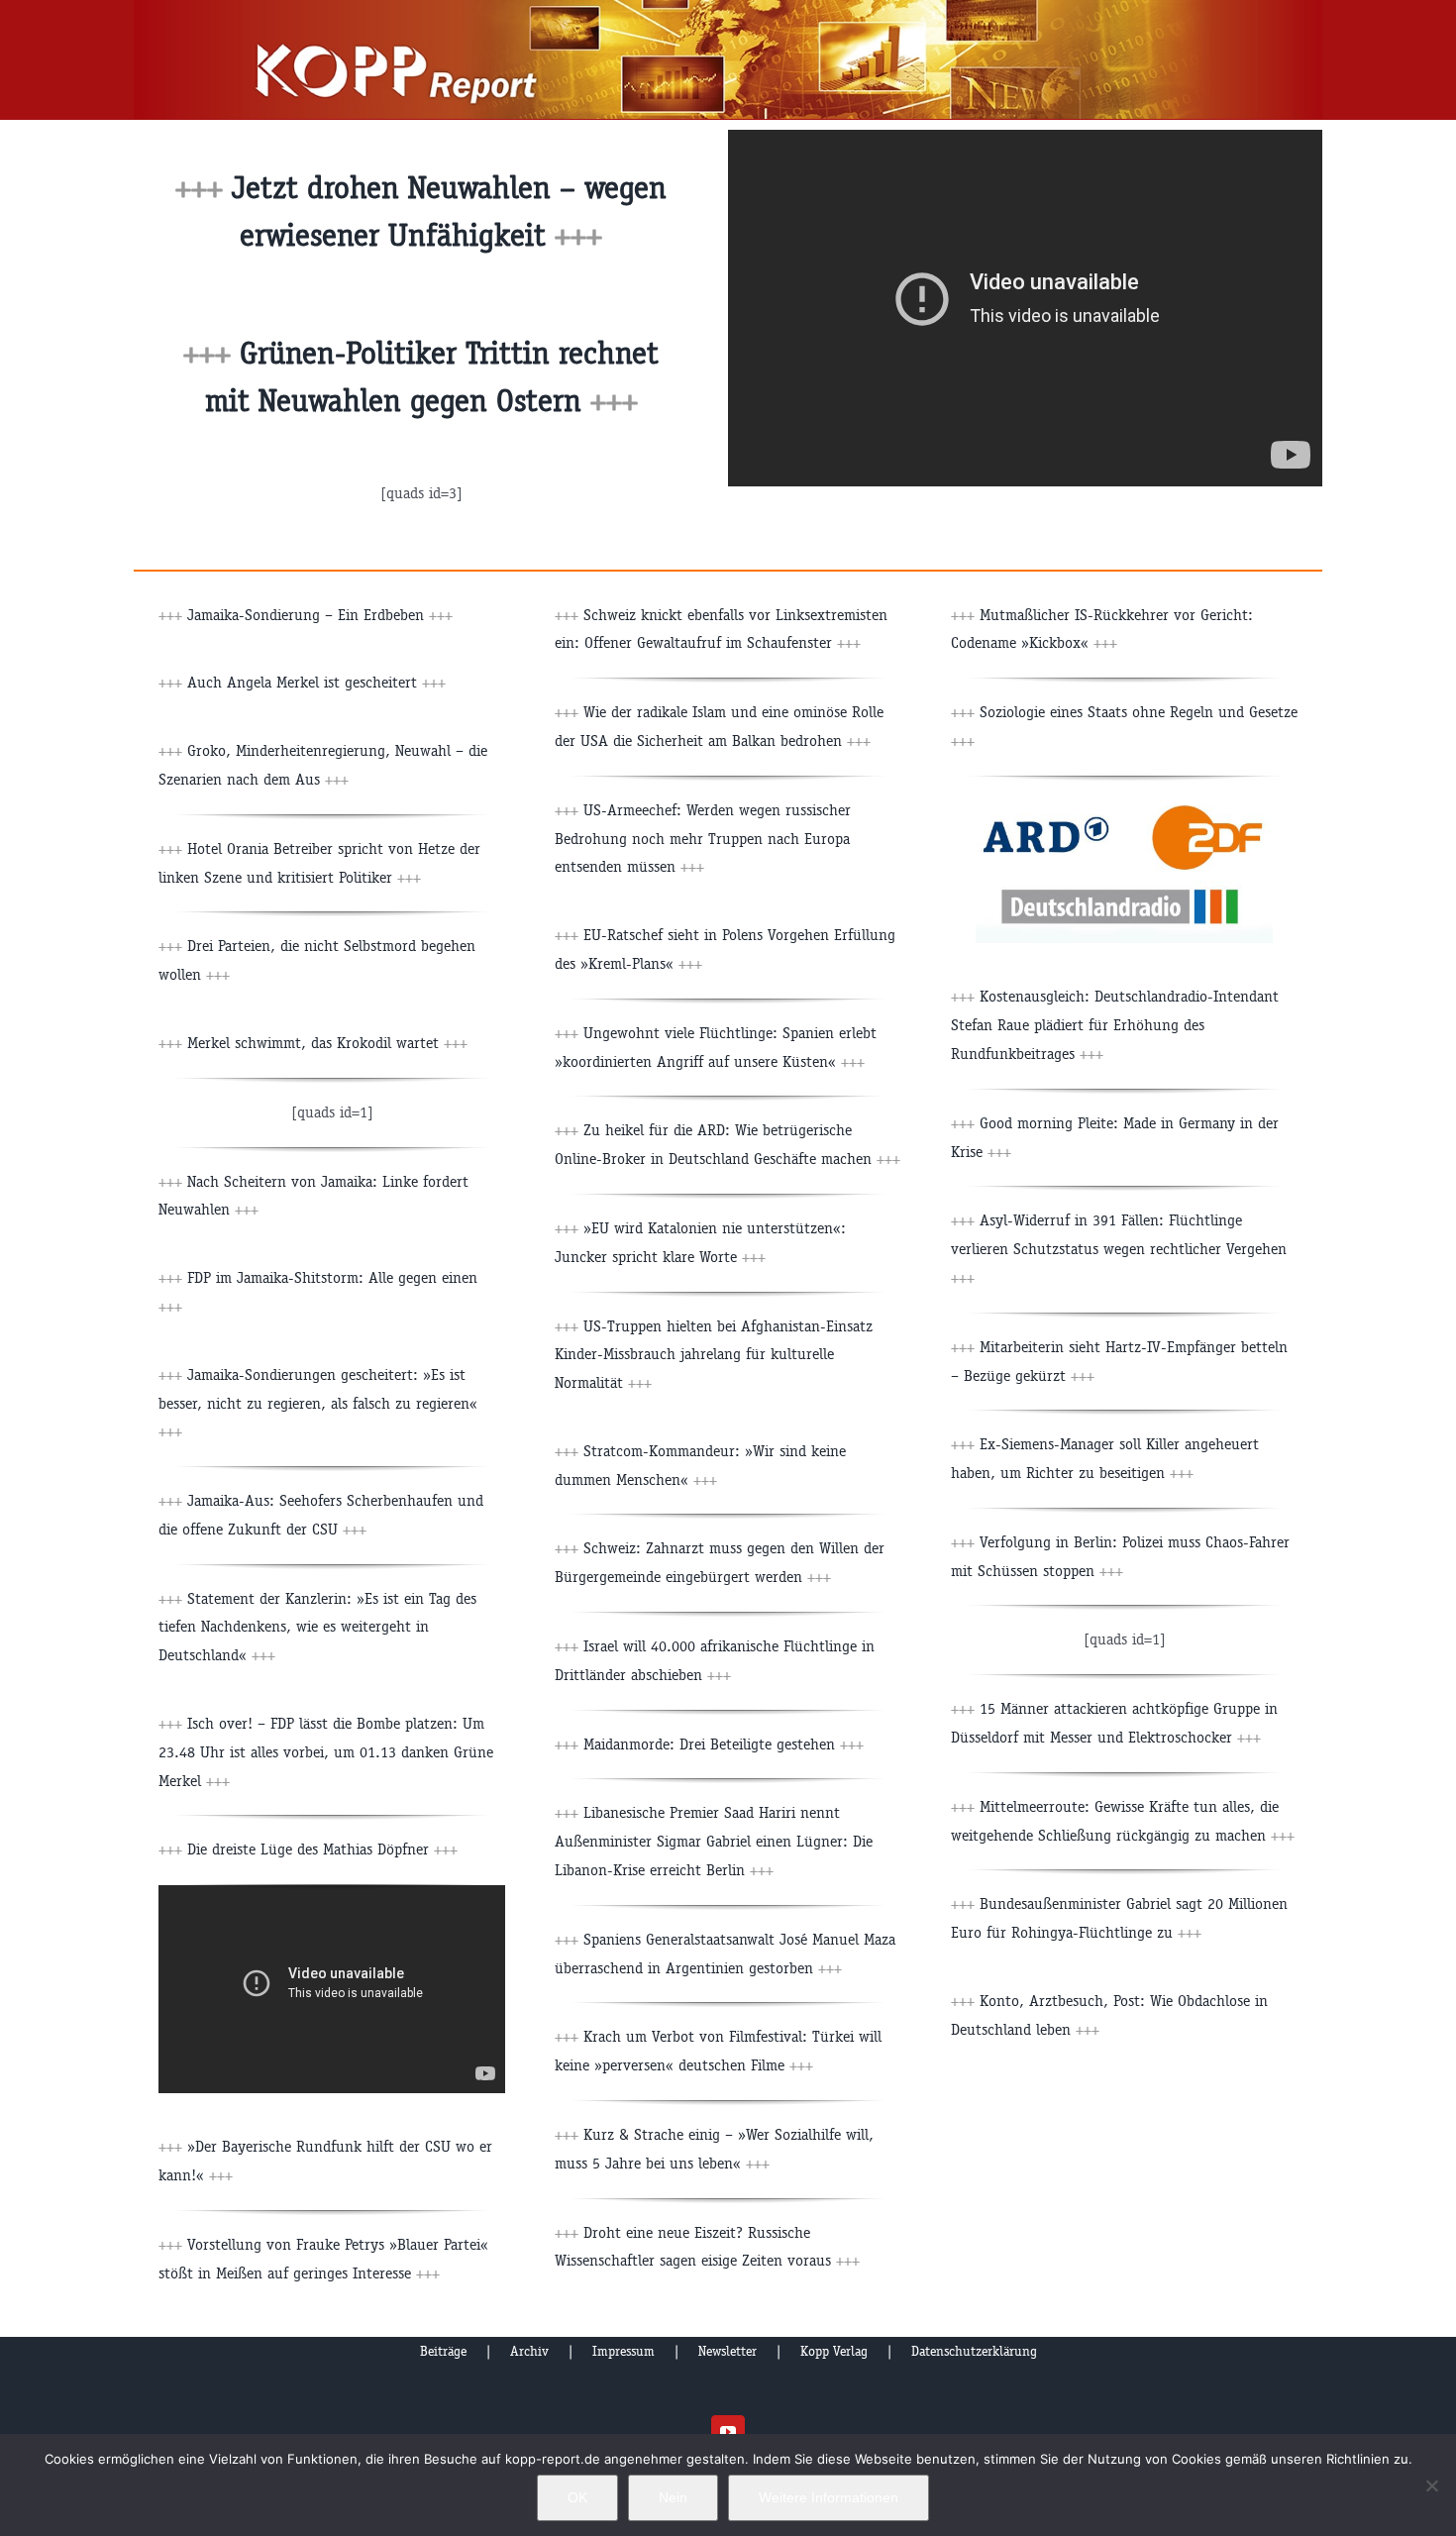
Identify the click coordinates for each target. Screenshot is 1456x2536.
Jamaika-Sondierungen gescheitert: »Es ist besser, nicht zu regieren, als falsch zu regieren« (318, 1403)
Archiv (529, 2351)
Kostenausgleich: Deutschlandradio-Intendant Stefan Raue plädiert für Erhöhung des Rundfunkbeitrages (1115, 1025)
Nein (673, 2497)
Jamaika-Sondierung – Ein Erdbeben (320, 615)
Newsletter (728, 2351)
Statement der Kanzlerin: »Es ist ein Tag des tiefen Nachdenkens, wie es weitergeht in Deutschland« (317, 1627)
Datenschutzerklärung (974, 2351)
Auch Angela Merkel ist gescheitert (316, 682)
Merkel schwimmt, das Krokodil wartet (327, 1043)
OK (577, 2497)
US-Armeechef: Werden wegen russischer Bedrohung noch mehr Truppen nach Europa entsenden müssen (703, 839)
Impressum (624, 2351)
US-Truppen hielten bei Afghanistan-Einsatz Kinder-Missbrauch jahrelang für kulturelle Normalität (714, 1355)
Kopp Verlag (834, 2351)
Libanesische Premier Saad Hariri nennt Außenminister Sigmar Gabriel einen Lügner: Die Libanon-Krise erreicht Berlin (714, 1841)
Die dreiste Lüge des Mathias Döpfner (322, 1849)
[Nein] (1431, 2485)
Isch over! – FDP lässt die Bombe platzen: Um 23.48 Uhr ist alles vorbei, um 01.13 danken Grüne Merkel (326, 1752)
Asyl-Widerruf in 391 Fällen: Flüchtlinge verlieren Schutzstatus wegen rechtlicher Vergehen (1119, 1249)
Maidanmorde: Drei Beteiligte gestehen (724, 1744)
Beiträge (443, 2351)
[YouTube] (728, 2432)
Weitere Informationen (829, 2497)
